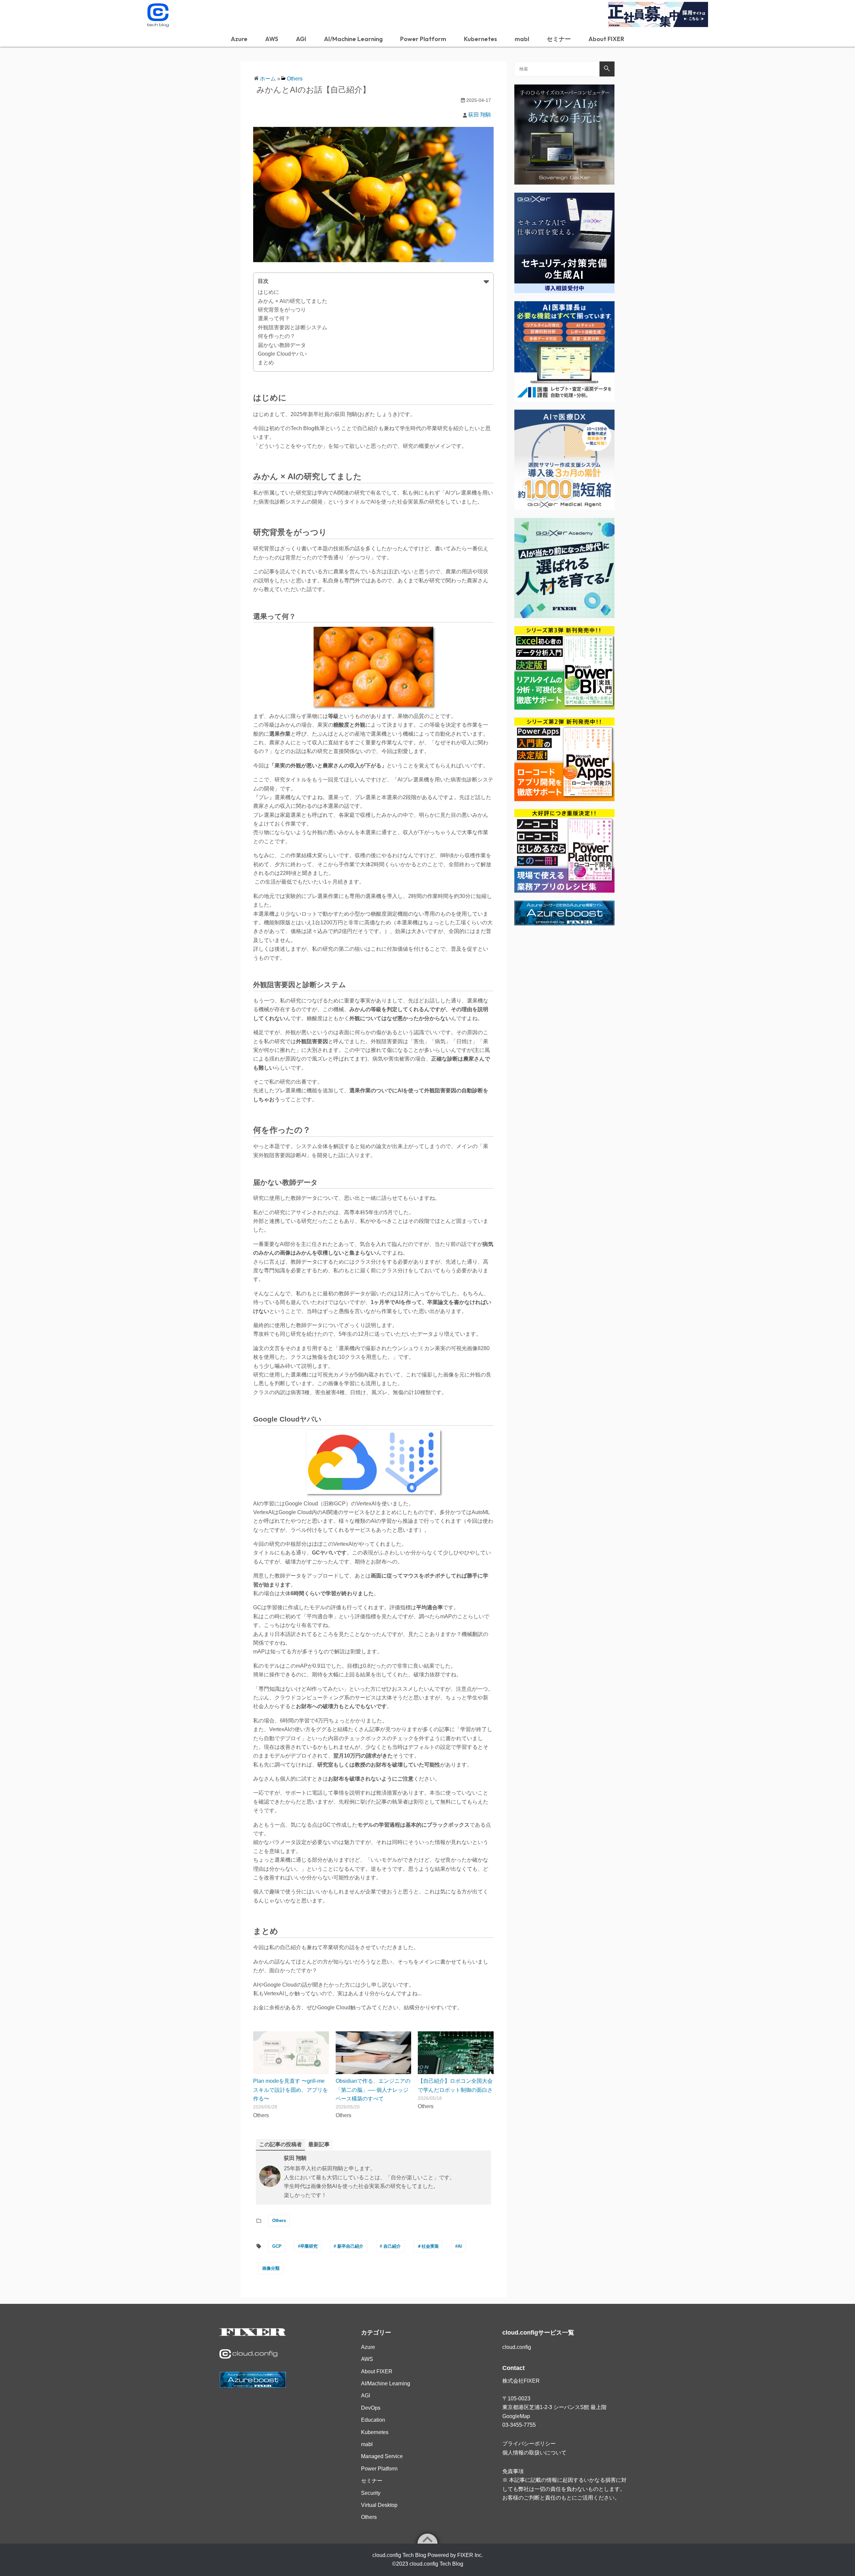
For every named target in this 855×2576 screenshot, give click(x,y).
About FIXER (606, 39)
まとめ (266, 362)
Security (371, 2493)
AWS (272, 39)
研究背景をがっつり (282, 310)
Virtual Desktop (379, 2505)
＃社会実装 (428, 2246)
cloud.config (517, 2347)
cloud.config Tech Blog (436, 2564)
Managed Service (382, 2456)
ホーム (268, 79)
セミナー (559, 39)
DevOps (371, 2408)
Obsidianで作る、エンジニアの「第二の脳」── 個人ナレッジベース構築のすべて (373, 2090)
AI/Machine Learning (353, 39)
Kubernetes (480, 39)
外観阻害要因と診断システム (293, 327)
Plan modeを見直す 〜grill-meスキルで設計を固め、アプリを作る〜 (291, 2090)
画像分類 (271, 2268)
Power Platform (423, 39)
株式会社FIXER (521, 2381)
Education (373, 2420)
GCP (277, 2246)
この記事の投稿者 (281, 2144)
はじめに (269, 292)
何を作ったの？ (277, 336)
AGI (301, 39)
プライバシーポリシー (529, 2444)
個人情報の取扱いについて (534, 2453)
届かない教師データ (282, 345)
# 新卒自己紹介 (349, 2246)
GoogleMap (516, 2416)
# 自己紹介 (390, 2246)
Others (295, 79)
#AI (459, 2246)
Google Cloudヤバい (282, 354)
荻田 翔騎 (480, 115)
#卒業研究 (308, 2246)
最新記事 (319, 2144)
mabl (522, 39)
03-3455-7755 (519, 2425)
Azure (239, 39)
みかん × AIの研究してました (293, 301)
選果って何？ (274, 318)
